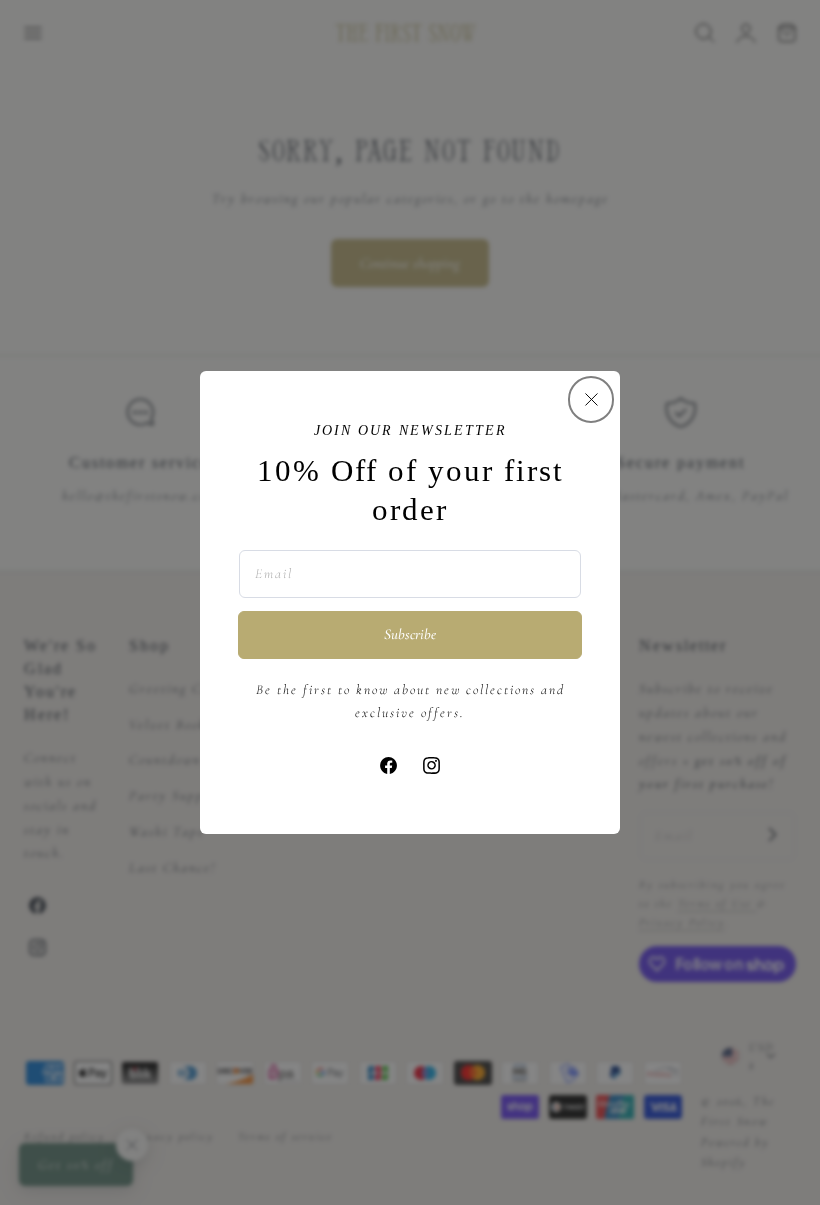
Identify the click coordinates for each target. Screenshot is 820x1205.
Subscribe (410, 634)
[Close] (591, 399)
